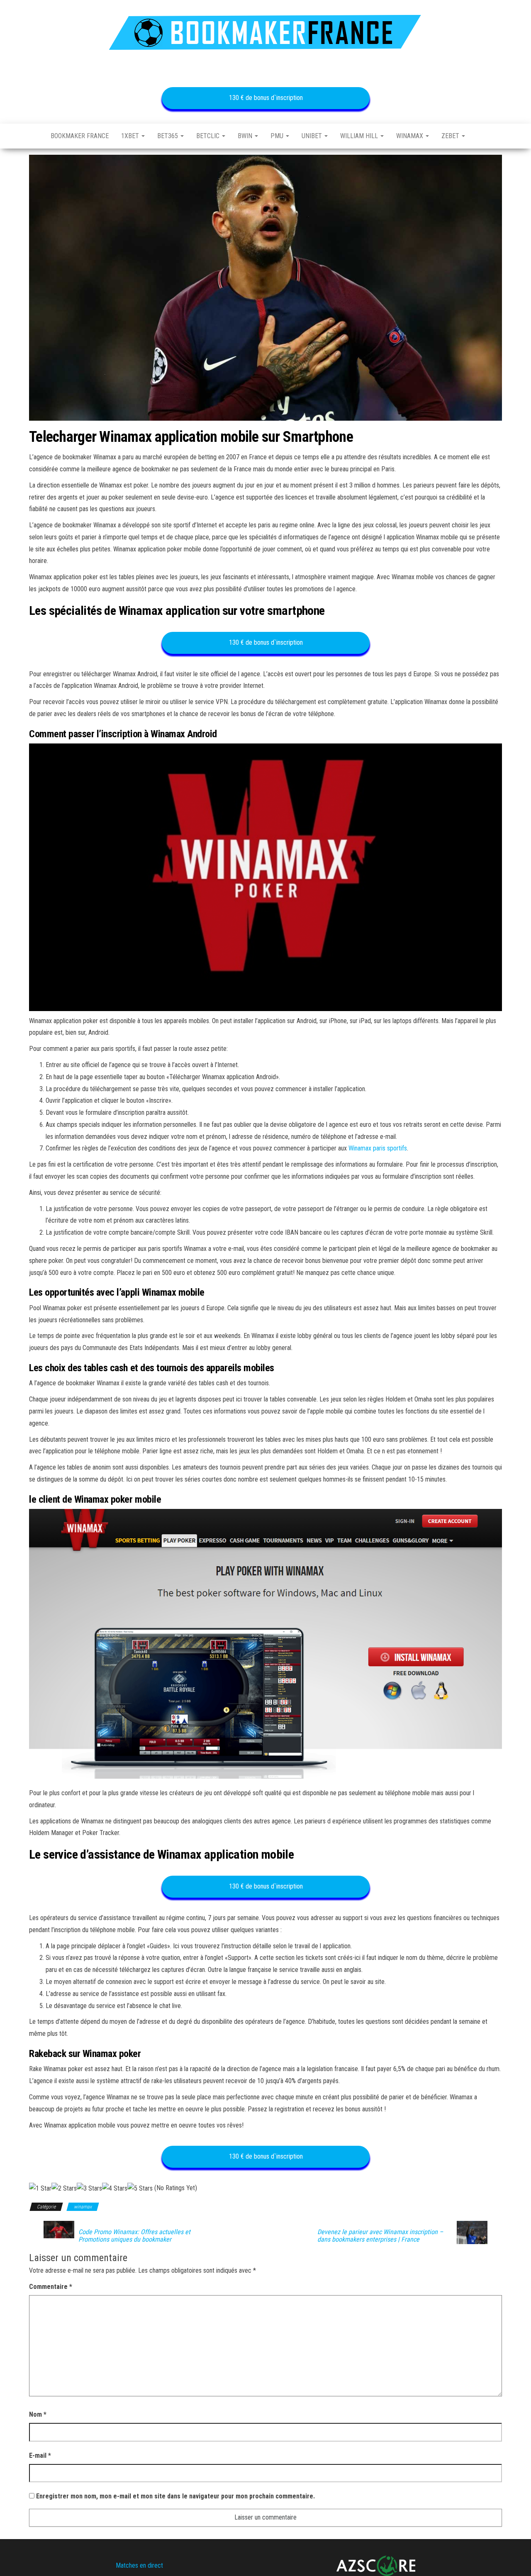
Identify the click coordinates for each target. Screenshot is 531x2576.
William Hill (360, 136)
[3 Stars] (89, 2189)
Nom (38, 2414)
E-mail (40, 2455)
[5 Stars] (140, 2189)
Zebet (451, 136)
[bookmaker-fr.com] (34, 136)
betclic (209, 136)
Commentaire (51, 2287)
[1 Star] (40, 2189)
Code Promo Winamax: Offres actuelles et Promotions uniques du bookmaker (134, 2236)
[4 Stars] (115, 2189)
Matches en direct (139, 2565)
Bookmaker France (80, 136)
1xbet (131, 136)
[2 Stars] (64, 2189)
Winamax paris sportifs (378, 1148)
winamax (410, 136)
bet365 (168, 136)
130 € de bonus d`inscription (265, 98)
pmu (278, 136)
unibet (313, 136)
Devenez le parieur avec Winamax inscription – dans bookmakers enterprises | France (380, 2236)
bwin (246, 136)
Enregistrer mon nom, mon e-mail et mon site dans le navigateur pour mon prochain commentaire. (175, 2496)
